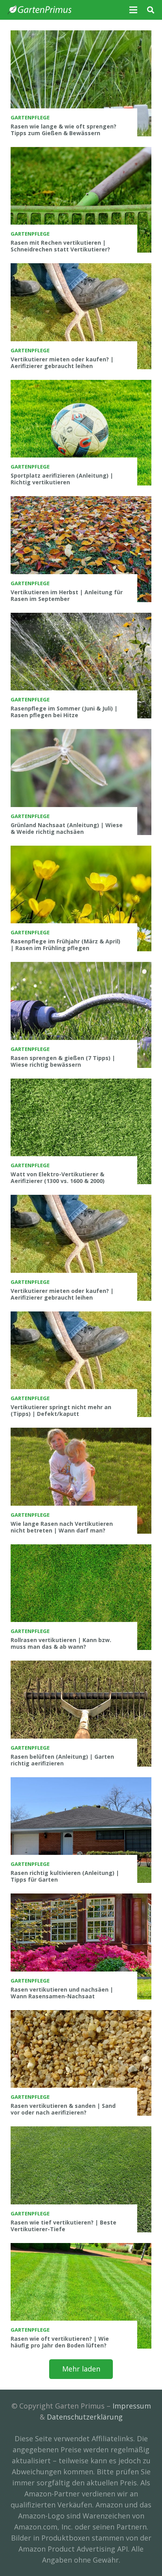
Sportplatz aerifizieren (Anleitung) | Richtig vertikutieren (62, 479)
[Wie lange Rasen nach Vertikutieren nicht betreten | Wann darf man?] (81, 1481)
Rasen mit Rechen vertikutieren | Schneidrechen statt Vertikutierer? (60, 246)
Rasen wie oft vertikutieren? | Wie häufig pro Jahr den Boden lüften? (60, 2342)
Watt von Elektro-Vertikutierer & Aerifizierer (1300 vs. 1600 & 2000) (58, 1177)
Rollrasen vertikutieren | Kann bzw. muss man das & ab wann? (61, 1643)
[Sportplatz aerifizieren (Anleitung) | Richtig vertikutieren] (81, 433)
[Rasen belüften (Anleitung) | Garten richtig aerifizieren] (81, 1714)
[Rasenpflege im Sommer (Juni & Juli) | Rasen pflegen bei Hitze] (81, 666)
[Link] (40, 10)
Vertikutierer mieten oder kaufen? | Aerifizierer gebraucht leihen (62, 363)
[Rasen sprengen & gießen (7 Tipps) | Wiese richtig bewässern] (81, 1015)
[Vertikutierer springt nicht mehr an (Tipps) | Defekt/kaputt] (81, 1364)
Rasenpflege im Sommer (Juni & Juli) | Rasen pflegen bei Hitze (64, 712)
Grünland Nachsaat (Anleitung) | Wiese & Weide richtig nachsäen (67, 828)
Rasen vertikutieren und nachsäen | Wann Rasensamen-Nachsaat (62, 1993)
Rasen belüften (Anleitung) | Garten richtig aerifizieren (62, 1760)
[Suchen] (151, 10)
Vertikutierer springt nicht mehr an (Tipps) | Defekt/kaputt (61, 1410)
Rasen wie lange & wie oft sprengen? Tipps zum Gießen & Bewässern (64, 130)
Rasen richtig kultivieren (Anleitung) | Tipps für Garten (65, 1876)
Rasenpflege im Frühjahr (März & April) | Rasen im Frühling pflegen (65, 945)
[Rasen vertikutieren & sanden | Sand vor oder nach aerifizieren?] (81, 2063)
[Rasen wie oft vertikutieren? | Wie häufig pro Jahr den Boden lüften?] (81, 2296)
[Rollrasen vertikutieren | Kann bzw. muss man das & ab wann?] (81, 1597)
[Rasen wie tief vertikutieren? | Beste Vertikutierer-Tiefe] (81, 2179)
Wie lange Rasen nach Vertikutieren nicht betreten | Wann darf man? (62, 1527)
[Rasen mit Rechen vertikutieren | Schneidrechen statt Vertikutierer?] (81, 200)
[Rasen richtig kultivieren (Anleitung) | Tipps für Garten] (81, 1830)
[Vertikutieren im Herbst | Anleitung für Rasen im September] (81, 549)
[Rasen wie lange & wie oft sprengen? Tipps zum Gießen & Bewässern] (81, 83)
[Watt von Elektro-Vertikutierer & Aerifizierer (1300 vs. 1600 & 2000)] (81, 1132)
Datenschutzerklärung (85, 2417)
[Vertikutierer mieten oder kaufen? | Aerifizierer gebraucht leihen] (81, 316)
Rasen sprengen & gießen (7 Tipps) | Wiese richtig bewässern (63, 1061)
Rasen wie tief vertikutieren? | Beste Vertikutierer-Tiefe (64, 2226)
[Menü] (133, 10)
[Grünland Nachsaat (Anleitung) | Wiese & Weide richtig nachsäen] (81, 782)
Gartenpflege (30, 117)
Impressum (132, 2406)
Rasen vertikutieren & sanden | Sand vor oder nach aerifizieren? (63, 2109)
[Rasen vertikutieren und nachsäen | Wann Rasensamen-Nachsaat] (81, 1946)
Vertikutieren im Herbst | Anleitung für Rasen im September (67, 595)
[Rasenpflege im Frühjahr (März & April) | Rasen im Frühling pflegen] (81, 899)
